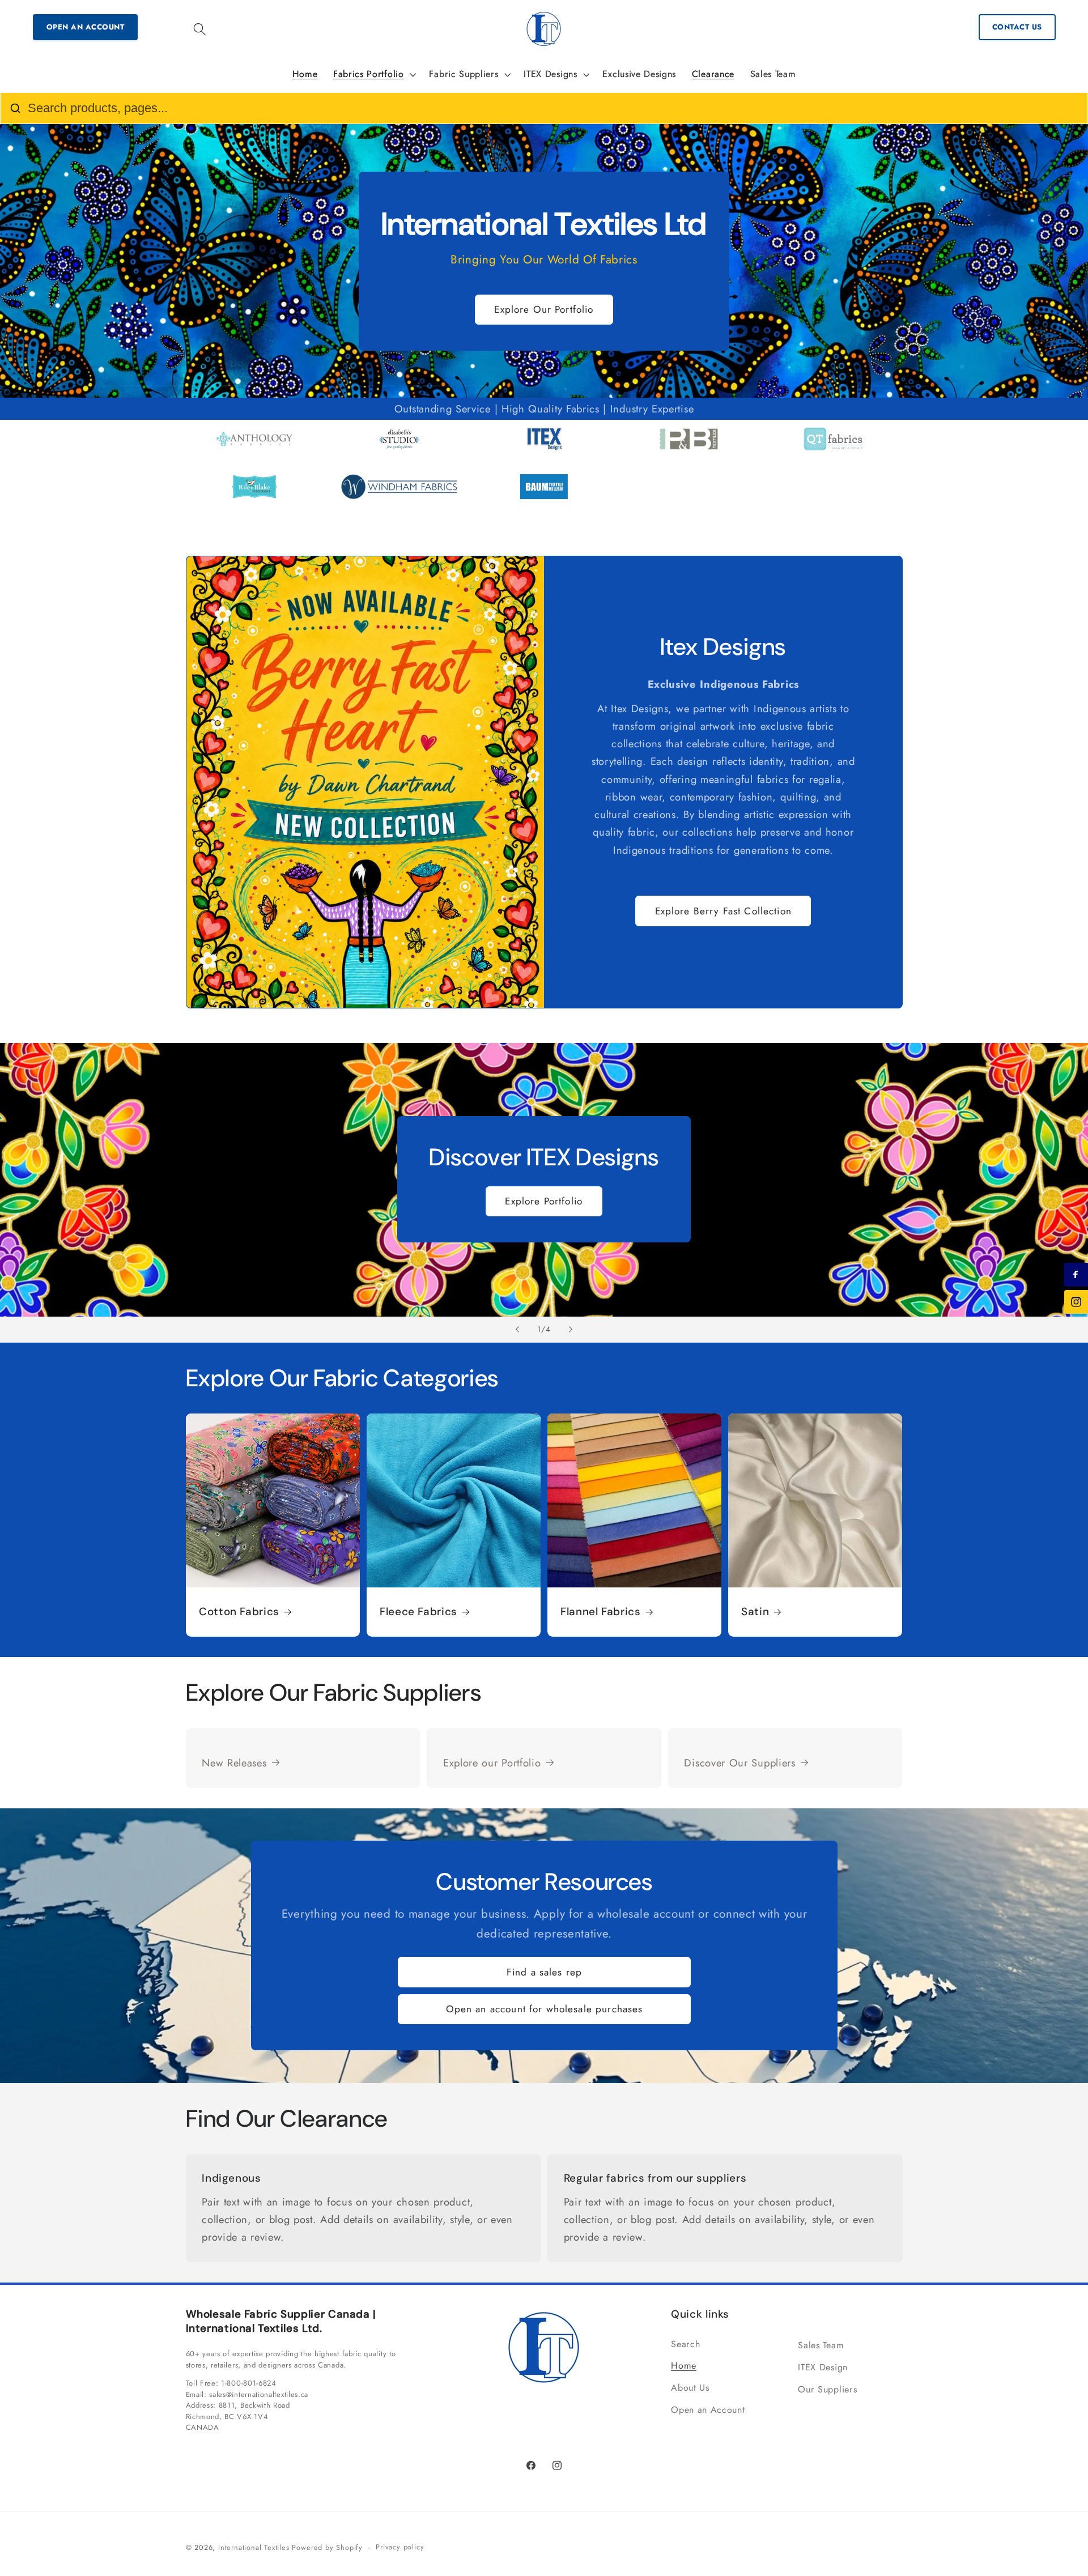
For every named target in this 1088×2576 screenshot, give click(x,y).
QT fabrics (833, 452)
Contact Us (1017, 27)
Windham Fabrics (399, 500)
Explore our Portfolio (492, 1763)
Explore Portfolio (544, 1202)
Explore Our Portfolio (544, 309)
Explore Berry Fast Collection (723, 911)
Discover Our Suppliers (739, 1763)
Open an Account (86, 27)
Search (685, 2344)
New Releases (234, 1763)
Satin (755, 1612)
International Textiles (254, 2547)
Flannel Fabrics (600, 1612)
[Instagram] (1076, 1302)
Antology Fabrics (255, 452)
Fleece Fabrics (418, 1612)
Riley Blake (255, 500)
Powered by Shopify (327, 2547)
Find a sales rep (544, 1972)
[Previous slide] (517, 1330)
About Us (690, 2388)
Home (684, 2366)
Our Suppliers (827, 2389)
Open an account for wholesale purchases (544, 2009)
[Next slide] (571, 1330)
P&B (689, 452)
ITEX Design (544, 452)
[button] (200, 29)
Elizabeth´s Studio (399, 452)
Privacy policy (400, 2547)
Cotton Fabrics (239, 1612)
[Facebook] (1076, 1275)
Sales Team (821, 2345)
